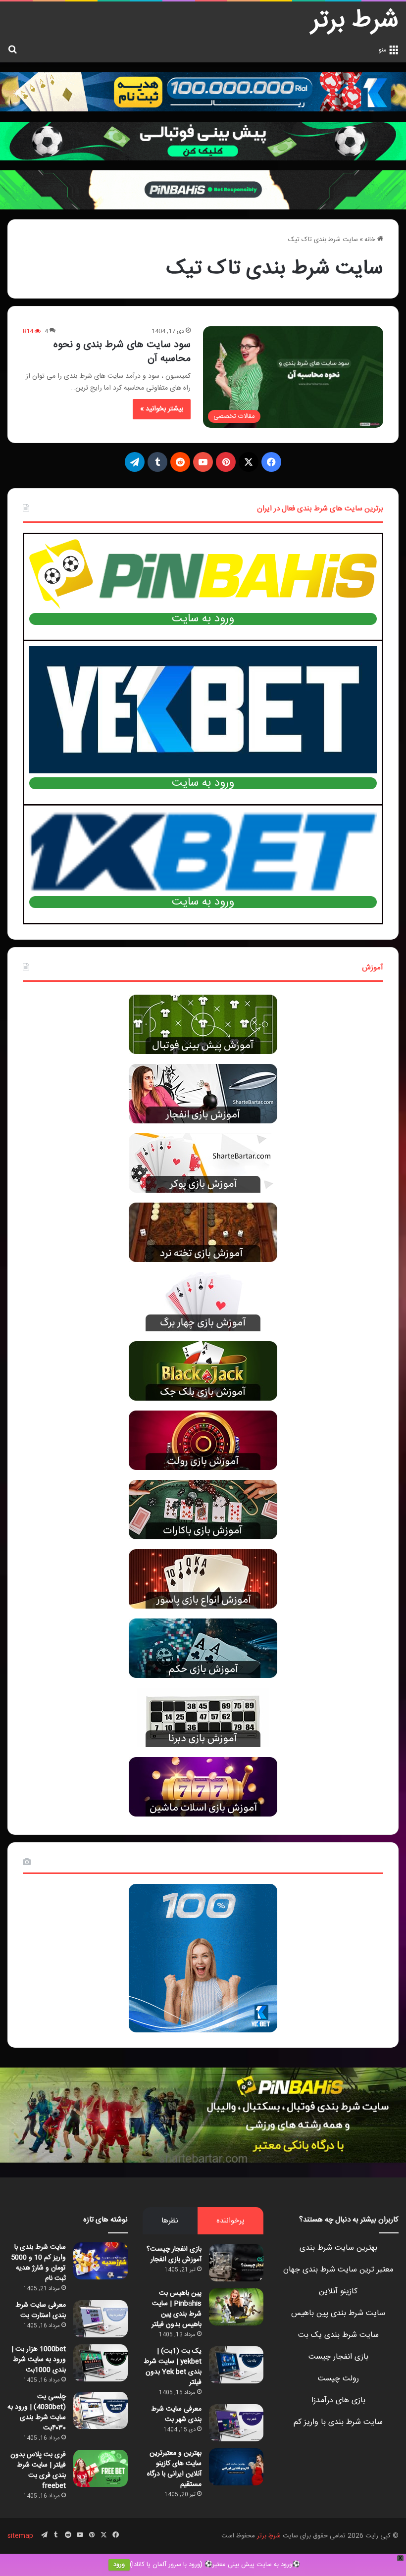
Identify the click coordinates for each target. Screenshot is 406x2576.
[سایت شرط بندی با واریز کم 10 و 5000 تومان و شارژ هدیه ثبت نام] (101, 2261)
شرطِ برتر (269, 2536)
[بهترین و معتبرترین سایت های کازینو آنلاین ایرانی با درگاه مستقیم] (236, 2467)
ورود (119, 2565)
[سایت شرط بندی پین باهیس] (203, 2115)
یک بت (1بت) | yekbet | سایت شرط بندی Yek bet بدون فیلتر (173, 2367)
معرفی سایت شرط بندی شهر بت (176, 2414)
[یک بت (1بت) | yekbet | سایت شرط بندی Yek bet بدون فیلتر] (236, 2365)
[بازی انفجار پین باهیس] (203, 190)
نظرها (170, 2221)
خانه (371, 240)
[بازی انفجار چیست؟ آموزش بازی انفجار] (236, 2263)
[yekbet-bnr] (203, 92)
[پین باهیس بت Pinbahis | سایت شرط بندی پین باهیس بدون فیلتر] (236, 2307)
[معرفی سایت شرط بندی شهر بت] (236, 2423)
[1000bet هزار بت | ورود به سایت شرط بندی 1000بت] (101, 2363)
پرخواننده (230, 2221)
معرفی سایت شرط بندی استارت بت (41, 2310)
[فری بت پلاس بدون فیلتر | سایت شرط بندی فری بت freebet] (101, 2468)
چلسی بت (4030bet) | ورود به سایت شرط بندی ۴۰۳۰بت (37, 2412)
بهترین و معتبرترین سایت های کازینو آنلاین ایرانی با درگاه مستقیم (174, 2469)
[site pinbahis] (203, 141)
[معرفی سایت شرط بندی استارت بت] (101, 2319)
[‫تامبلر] (157, 462)
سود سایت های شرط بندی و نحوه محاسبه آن (122, 352)
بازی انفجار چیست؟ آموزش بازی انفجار (174, 2254)
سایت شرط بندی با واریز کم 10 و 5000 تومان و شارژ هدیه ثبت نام (38, 2263)
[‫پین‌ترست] (226, 462)
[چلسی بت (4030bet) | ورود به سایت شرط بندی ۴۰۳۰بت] (101, 2410)
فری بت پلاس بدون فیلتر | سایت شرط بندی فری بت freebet (38, 2470)
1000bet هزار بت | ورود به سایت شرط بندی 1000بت (39, 2360)
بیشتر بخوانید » (162, 409)
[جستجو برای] (12, 50)
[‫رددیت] (180, 462)
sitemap (20, 2536)
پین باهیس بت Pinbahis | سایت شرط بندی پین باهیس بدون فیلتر (177, 2309)
